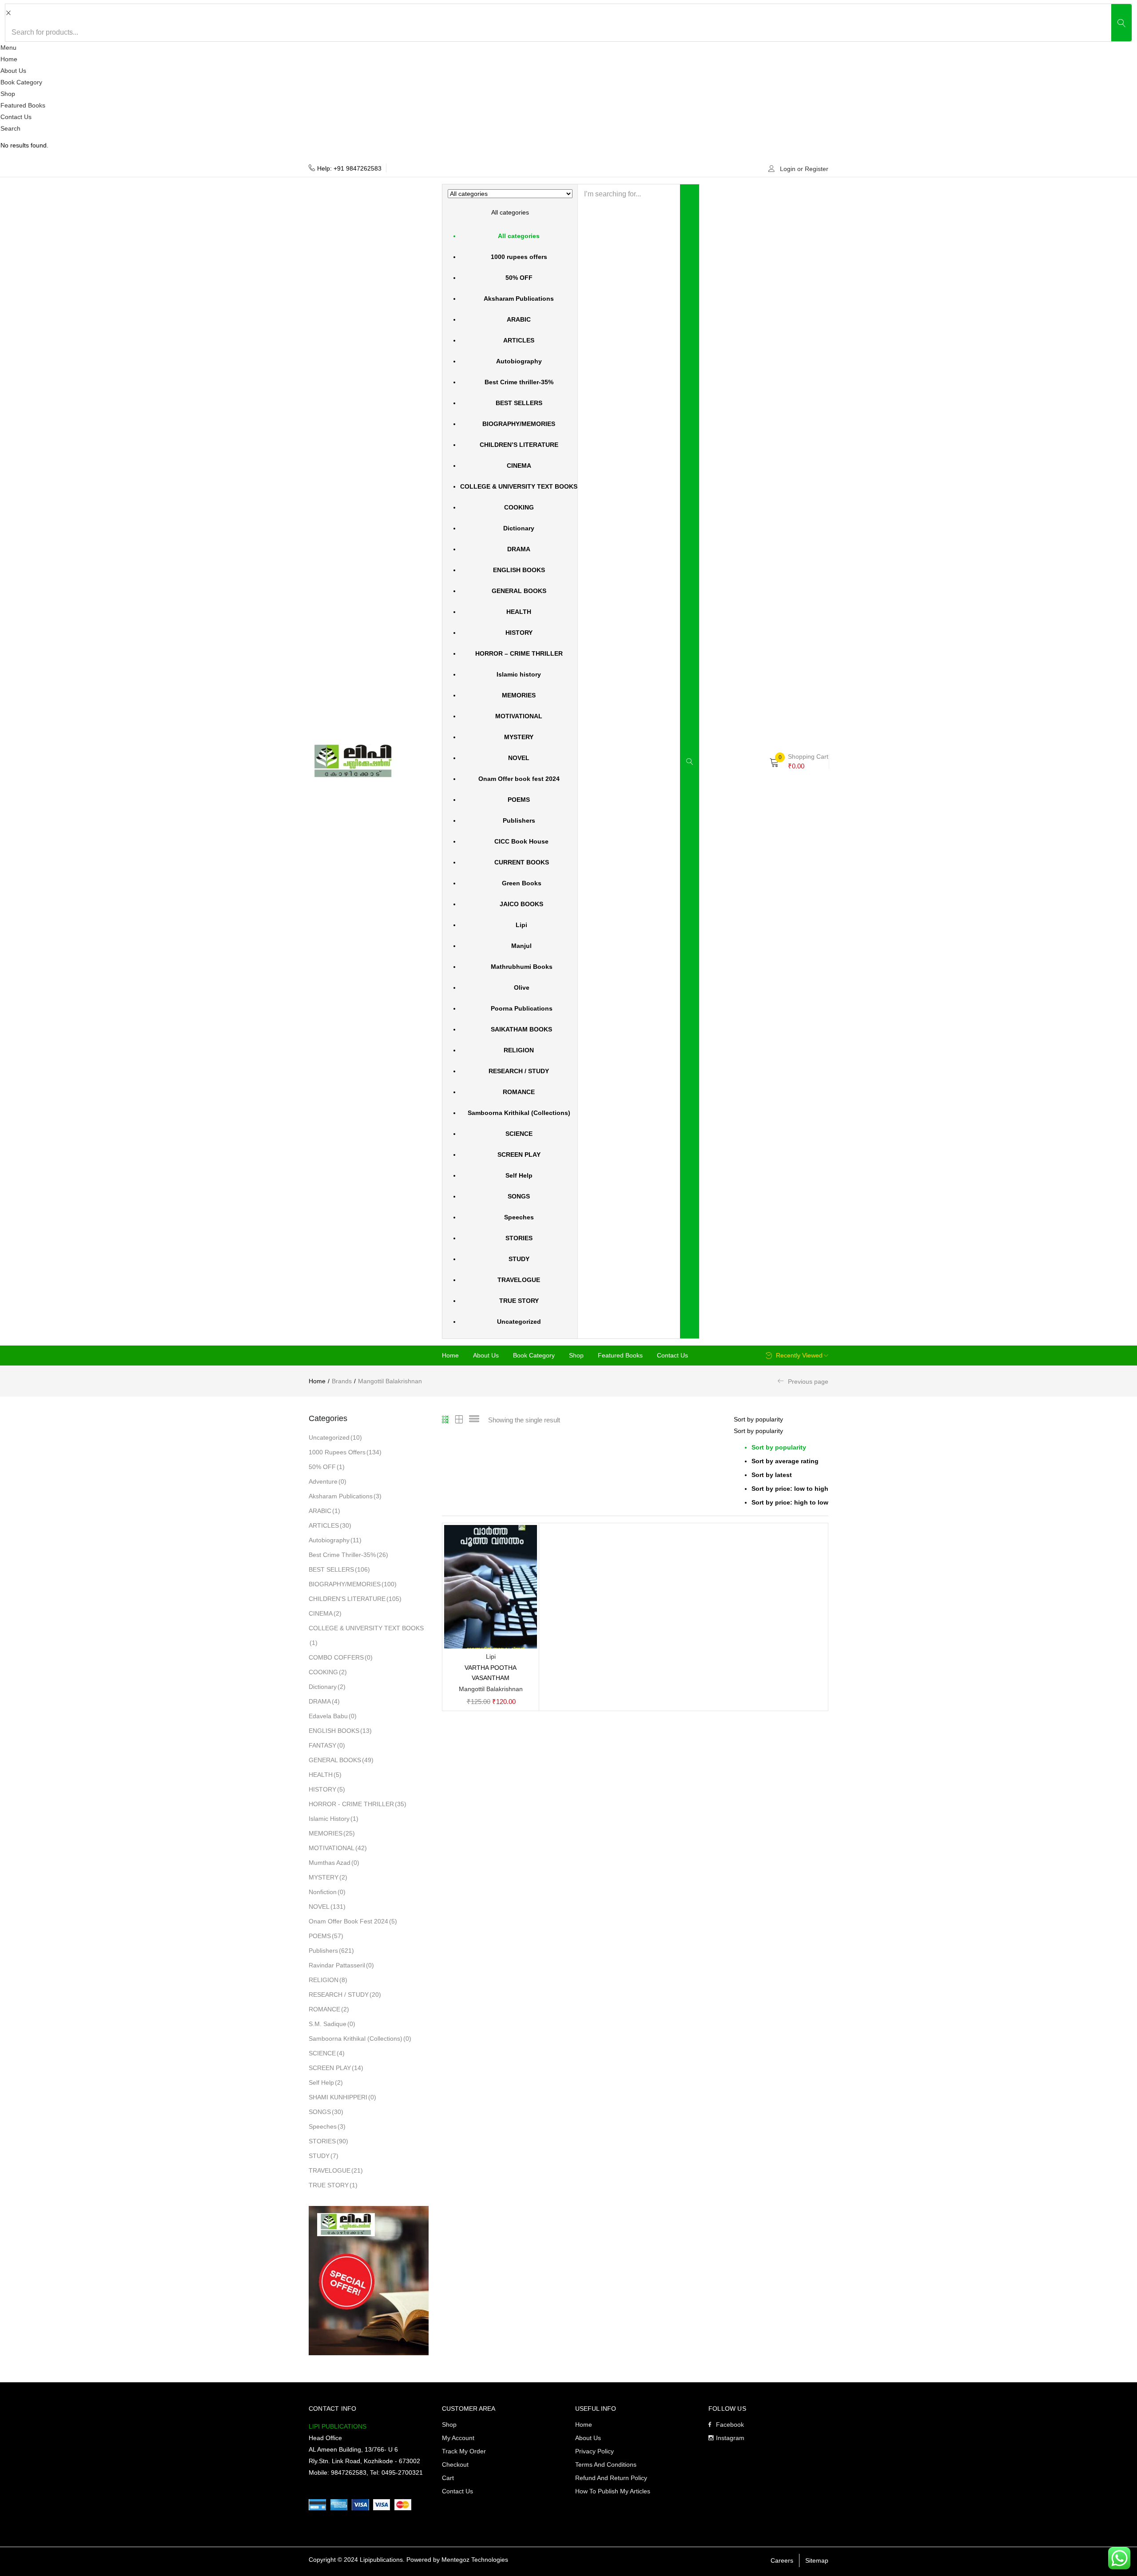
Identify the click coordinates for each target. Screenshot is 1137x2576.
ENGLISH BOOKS (519, 570)
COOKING (519, 507)
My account (458, 2438)
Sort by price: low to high (790, 1489)
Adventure (328, 1481)
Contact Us (16, 117)
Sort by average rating (785, 1461)
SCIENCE (519, 1134)
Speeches (519, 1217)
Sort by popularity (779, 1447)
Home (9, 59)
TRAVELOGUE (519, 1280)
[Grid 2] (459, 1420)
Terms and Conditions (606, 2465)
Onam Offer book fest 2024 (519, 779)
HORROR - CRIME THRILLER (358, 1804)
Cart (448, 2478)
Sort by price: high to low (790, 1502)
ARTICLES (519, 340)
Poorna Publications (519, 1008)
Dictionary (519, 528)
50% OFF (519, 278)
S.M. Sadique (332, 2024)
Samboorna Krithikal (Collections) (519, 1113)
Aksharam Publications (519, 299)
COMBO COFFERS (341, 1657)
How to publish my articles (613, 2491)
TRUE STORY (519, 1301)
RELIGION (519, 1050)
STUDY (519, 1259)
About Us (13, 71)
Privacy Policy (594, 2451)
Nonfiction (327, 1892)
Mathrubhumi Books (519, 967)
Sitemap (817, 2560)
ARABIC (519, 319)
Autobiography (519, 361)
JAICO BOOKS (519, 904)
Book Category (21, 82)
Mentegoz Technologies (475, 2560)
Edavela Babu (333, 1716)
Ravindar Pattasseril (341, 1965)
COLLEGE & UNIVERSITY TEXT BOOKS (519, 486)
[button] (510, 759)
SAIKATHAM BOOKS (519, 1029)
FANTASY (327, 1745)
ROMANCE (519, 1092)
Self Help (519, 1175)
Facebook (730, 2425)
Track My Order (464, 2451)
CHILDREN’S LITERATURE (519, 445)
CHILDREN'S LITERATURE (355, 1599)
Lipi (519, 925)
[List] (474, 1420)
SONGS (519, 1196)
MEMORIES (519, 695)
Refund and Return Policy (611, 2478)
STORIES (519, 1238)
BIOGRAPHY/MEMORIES (519, 424)
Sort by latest (772, 1475)
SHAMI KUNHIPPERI (342, 2097)
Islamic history (519, 674)
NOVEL (519, 758)
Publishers (519, 820)
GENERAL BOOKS (519, 591)
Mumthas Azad (334, 1863)
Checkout (455, 2465)
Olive (519, 987)
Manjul (519, 946)
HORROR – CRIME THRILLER (519, 653)
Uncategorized (519, 1322)
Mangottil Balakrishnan (491, 1689)
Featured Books (23, 105)
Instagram (730, 2438)
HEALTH (519, 612)
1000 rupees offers (519, 257)
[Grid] (446, 1420)
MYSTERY (519, 737)
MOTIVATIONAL (519, 716)
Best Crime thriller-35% (519, 382)
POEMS (519, 800)
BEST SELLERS (519, 403)
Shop (8, 94)
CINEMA (519, 466)
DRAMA (519, 549)
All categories (519, 236)
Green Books (519, 883)
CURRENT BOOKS (519, 862)
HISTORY (519, 633)
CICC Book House (519, 841)
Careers (782, 2560)
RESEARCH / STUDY (519, 1071)
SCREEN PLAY (519, 1155)
